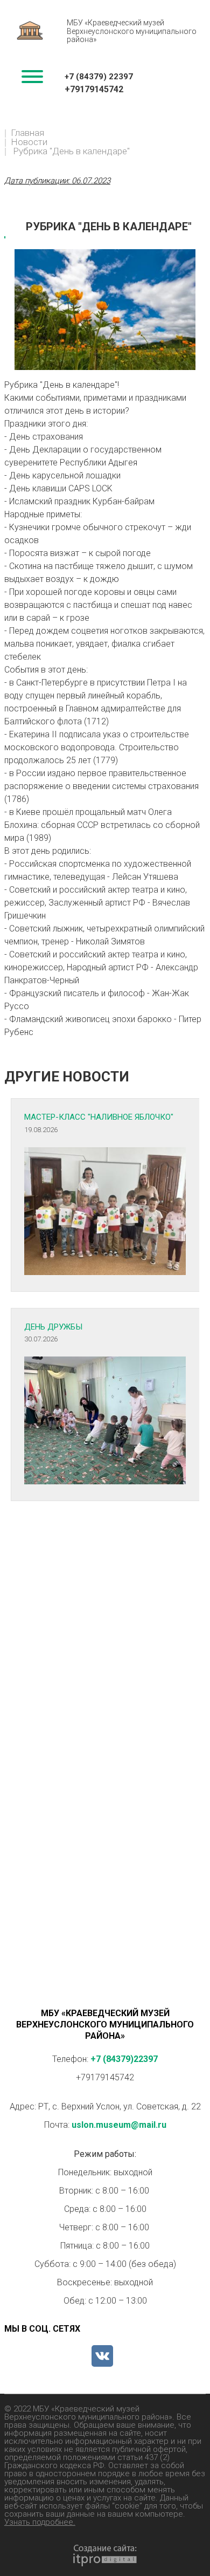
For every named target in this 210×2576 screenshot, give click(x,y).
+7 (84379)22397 (124, 2059)
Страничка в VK (102, 2356)
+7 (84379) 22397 (99, 77)
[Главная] (30, 33)
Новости (29, 142)
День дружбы (53, 1327)
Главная (27, 133)
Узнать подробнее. (40, 2522)
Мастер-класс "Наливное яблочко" (99, 1117)
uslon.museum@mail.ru (119, 2125)
